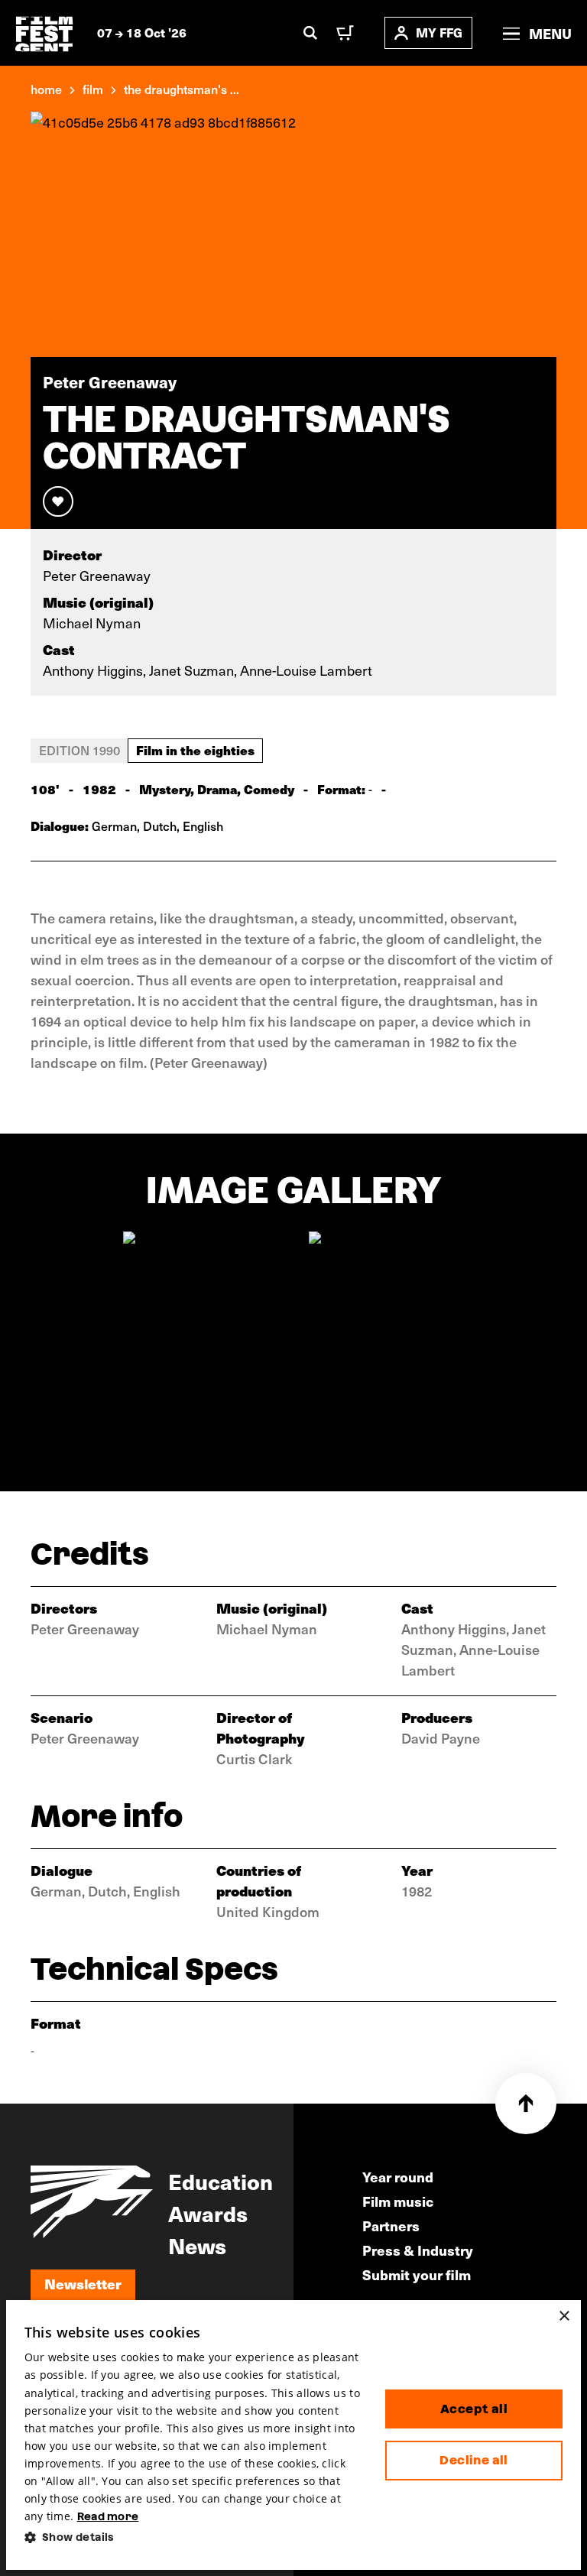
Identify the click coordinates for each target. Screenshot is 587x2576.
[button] (193, 2537)
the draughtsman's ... (182, 89)
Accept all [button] (474, 2409)
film (93, 89)
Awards (208, 2213)
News (197, 2245)
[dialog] (294, 2435)
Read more (108, 2516)
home (46, 89)
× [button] (564, 2316)
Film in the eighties (195, 750)
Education (221, 2181)
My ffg (439, 32)
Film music (398, 2201)
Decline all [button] (473, 2460)
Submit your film (417, 2274)
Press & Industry (418, 2250)
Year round (398, 2177)
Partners (391, 2226)
